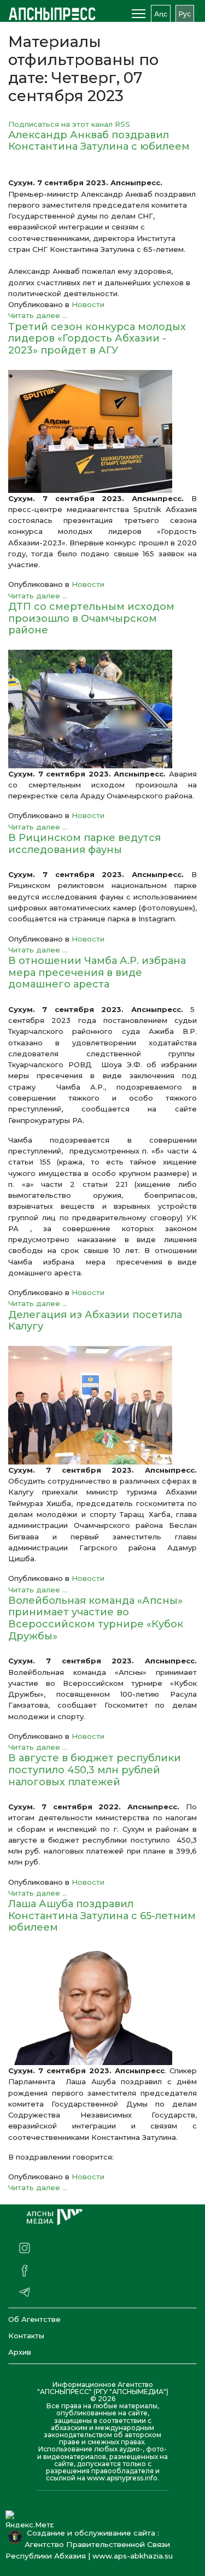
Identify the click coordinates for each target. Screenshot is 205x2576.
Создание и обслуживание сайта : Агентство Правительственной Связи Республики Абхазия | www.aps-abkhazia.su (91, 2544)
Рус (185, 14)
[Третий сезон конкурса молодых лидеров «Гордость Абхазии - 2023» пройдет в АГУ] (102, 431)
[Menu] (139, 14)
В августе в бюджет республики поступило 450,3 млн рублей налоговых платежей (95, 1770)
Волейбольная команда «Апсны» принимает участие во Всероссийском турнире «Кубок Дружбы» (96, 1618)
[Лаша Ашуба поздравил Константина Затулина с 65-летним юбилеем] (102, 2006)
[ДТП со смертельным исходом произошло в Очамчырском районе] (102, 709)
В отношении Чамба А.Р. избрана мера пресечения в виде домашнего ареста (97, 972)
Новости (88, 304)
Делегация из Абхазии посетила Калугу (95, 1321)
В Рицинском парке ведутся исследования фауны (84, 844)
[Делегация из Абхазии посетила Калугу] (102, 1405)
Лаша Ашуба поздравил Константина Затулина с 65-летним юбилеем (102, 1916)
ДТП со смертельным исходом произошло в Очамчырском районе (91, 618)
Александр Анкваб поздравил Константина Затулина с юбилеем (99, 141)
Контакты (26, 2336)
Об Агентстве (34, 2319)
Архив (20, 2352)
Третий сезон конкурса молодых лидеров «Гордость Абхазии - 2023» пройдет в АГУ (97, 339)
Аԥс (161, 14)
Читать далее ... (38, 315)
